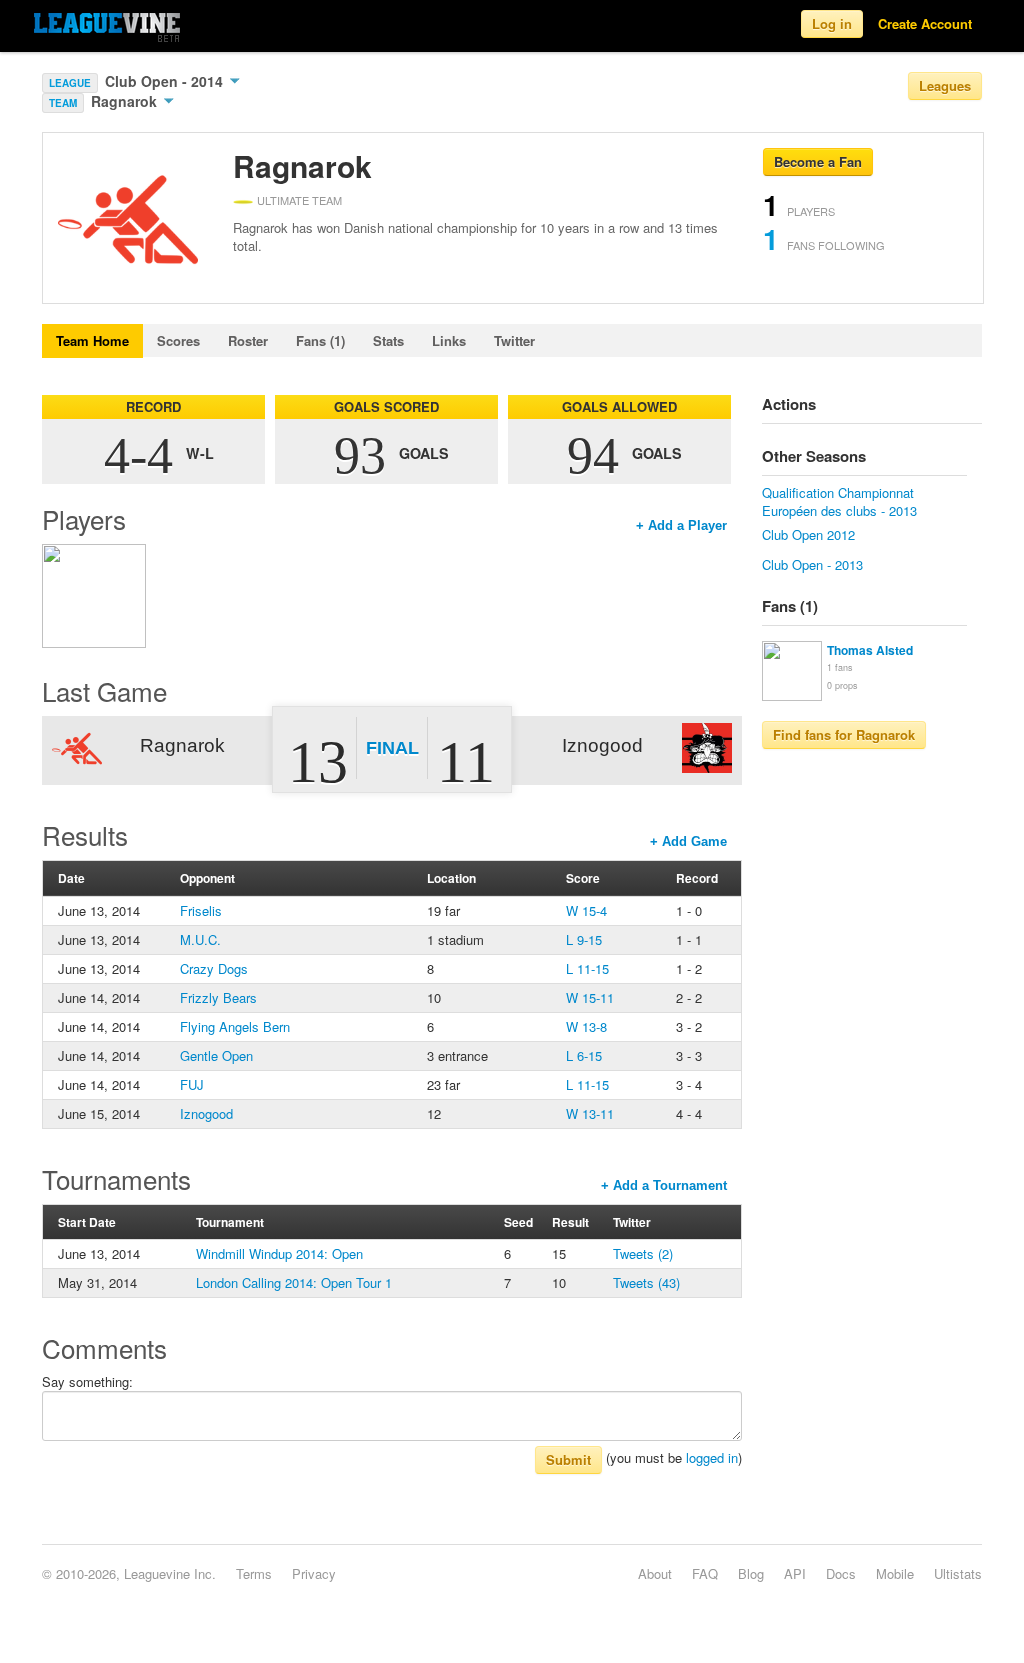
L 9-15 (584, 939)
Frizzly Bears (218, 997)
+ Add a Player (681, 525)
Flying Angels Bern (235, 1026)
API (795, 1573)
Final (392, 748)
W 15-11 (590, 997)
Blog (751, 1573)
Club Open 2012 (808, 534)
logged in (712, 1457)
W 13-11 (590, 1113)
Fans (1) (320, 340)
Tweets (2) (643, 1253)
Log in (832, 23)
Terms (254, 1573)
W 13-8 (586, 1026)
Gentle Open (216, 1055)
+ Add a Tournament (664, 1185)
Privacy (314, 1573)
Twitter (514, 340)
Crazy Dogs (214, 968)
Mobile (895, 1573)
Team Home (92, 340)
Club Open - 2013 (812, 564)
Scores (178, 340)
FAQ (705, 1573)
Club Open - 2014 (166, 81)
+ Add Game (688, 841)
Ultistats (958, 1573)
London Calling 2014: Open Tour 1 (294, 1282)
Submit (568, 1459)
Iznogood (206, 1113)
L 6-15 (584, 1055)
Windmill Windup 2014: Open (279, 1253)
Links (449, 340)
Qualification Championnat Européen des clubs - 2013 (839, 501)
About (655, 1573)
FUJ (192, 1084)
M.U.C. (200, 939)
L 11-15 (587, 968)
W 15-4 (586, 910)
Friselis (201, 910)
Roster (248, 340)
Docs (841, 1573)
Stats (388, 340)
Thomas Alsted (870, 650)
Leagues (945, 85)
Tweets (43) (646, 1282)
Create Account (925, 23)
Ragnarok (126, 101)
